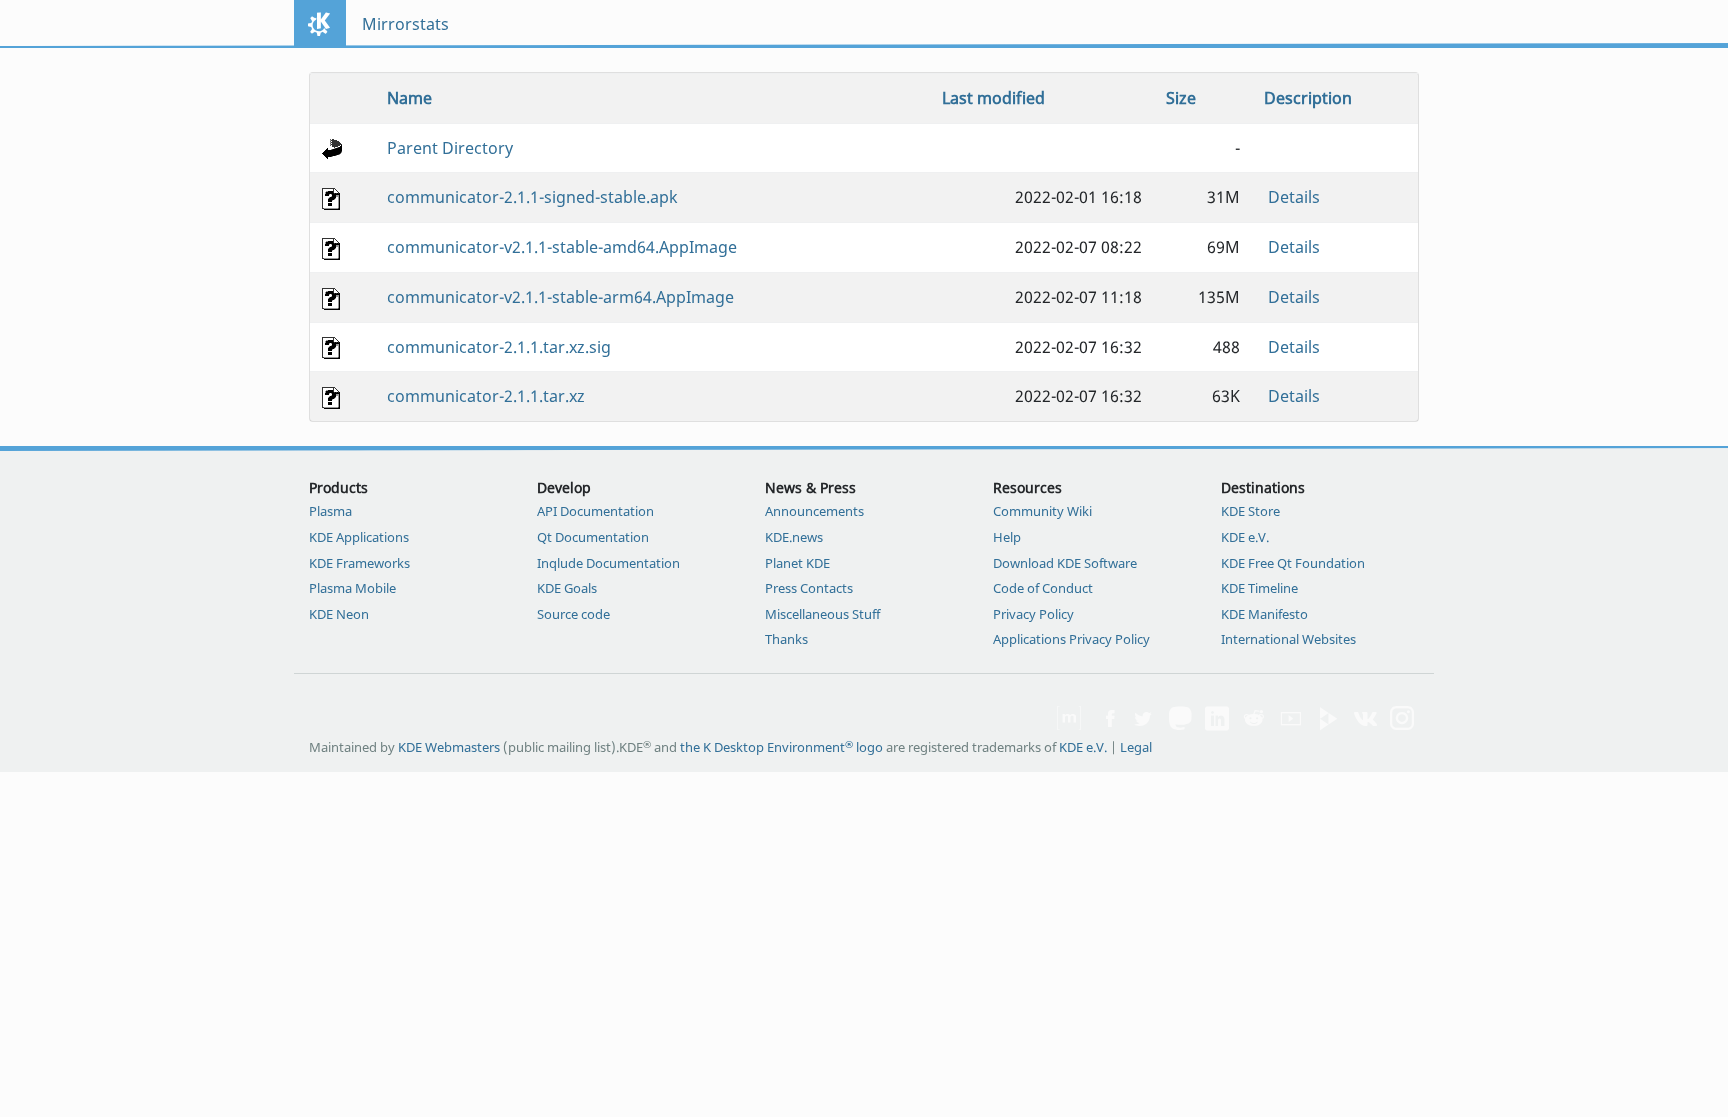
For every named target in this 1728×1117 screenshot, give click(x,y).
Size (1181, 98)
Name (409, 98)
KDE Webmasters (449, 747)
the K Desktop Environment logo (781, 747)
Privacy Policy (1033, 614)
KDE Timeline (1259, 588)
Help (1007, 537)
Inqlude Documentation (608, 563)
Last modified (993, 98)
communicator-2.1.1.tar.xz (486, 396)
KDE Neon (339, 614)
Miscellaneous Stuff (822, 614)
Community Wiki (1042, 511)
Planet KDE (797, 563)
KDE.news (794, 537)
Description (1308, 98)
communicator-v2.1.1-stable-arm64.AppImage (560, 297)
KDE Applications (359, 537)
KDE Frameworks (359, 563)
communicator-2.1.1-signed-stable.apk (532, 197)
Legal (1136, 747)
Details (1294, 197)
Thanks (786, 639)
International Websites (1288, 639)
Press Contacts (809, 588)
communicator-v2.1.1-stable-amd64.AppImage (562, 247)
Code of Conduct (1043, 588)
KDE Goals (567, 588)
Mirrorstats (405, 24)
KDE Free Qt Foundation (1293, 563)
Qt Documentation (593, 537)
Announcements (814, 511)
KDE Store (1250, 511)
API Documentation (595, 511)
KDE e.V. (1245, 537)
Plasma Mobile (352, 588)
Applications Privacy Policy (1071, 639)
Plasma (330, 511)
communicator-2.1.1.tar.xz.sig (499, 347)
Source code (573, 614)
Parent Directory (450, 148)
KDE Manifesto (1264, 614)
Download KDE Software (1065, 563)
